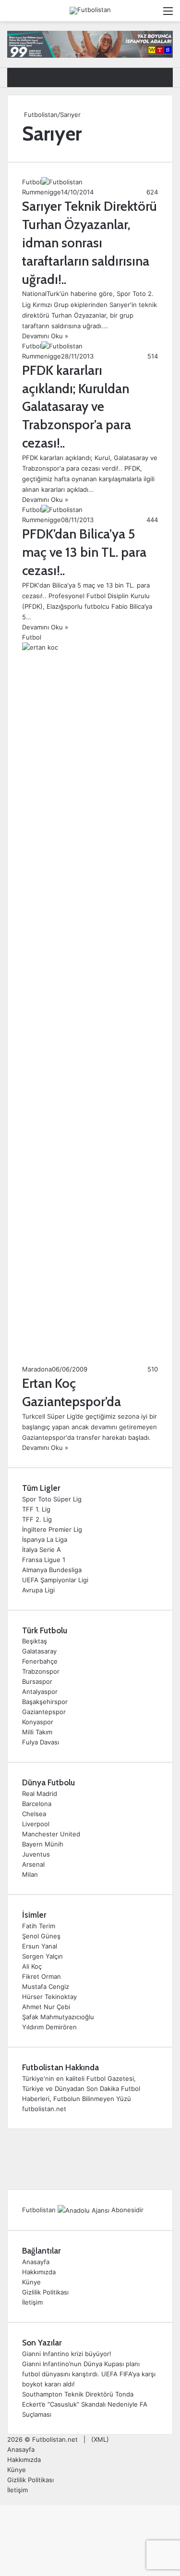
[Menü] (168, 14)
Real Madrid (40, 1794)
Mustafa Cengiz (46, 1986)
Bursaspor (37, 1681)
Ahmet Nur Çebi (46, 2007)
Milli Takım (37, 1732)
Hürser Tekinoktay (49, 1997)
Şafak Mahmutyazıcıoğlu (58, 2017)
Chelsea (34, 1814)
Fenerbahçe (40, 1661)
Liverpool (36, 1824)
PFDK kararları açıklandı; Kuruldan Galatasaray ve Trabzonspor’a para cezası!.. (77, 407)
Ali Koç (32, 1966)
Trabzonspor (41, 1671)
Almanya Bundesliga (52, 1570)
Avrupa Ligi (38, 1590)
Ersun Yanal (40, 1946)
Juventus (36, 1854)
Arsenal (33, 1864)
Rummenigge (42, 192)
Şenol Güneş (41, 1936)
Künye (31, 2282)
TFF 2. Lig (37, 1519)
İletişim (32, 2302)
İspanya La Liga (45, 1539)
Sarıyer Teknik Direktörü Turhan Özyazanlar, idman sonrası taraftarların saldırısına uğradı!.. (90, 243)
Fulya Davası (41, 1742)
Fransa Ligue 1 (44, 1560)
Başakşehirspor (45, 1702)
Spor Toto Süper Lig (52, 1499)
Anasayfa (36, 2262)
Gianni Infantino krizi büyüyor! (67, 2354)
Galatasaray (39, 1651)
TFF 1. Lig (36, 1509)
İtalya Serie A (42, 1550)
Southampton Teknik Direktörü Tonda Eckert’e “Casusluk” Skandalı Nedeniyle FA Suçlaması (85, 2404)
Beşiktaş (35, 1641)
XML (100, 2439)
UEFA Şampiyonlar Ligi (55, 1580)
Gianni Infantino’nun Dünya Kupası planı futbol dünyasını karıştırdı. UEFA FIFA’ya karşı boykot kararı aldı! (89, 2374)
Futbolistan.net (55, 2439)
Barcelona (37, 1804)
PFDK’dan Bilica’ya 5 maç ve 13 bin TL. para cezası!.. (84, 552)
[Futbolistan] (90, 11)
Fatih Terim (39, 1926)
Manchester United (51, 1834)
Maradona (37, 1369)
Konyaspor (38, 1722)
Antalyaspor (40, 1692)
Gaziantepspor (44, 1712)
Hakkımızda (39, 2272)
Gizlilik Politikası (45, 2292)
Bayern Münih (43, 1844)
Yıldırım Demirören (49, 2027)
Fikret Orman (42, 1976)
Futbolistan (40, 115)
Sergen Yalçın (42, 1956)
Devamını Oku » (45, 336)
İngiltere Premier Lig (52, 1529)
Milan (30, 1874)
